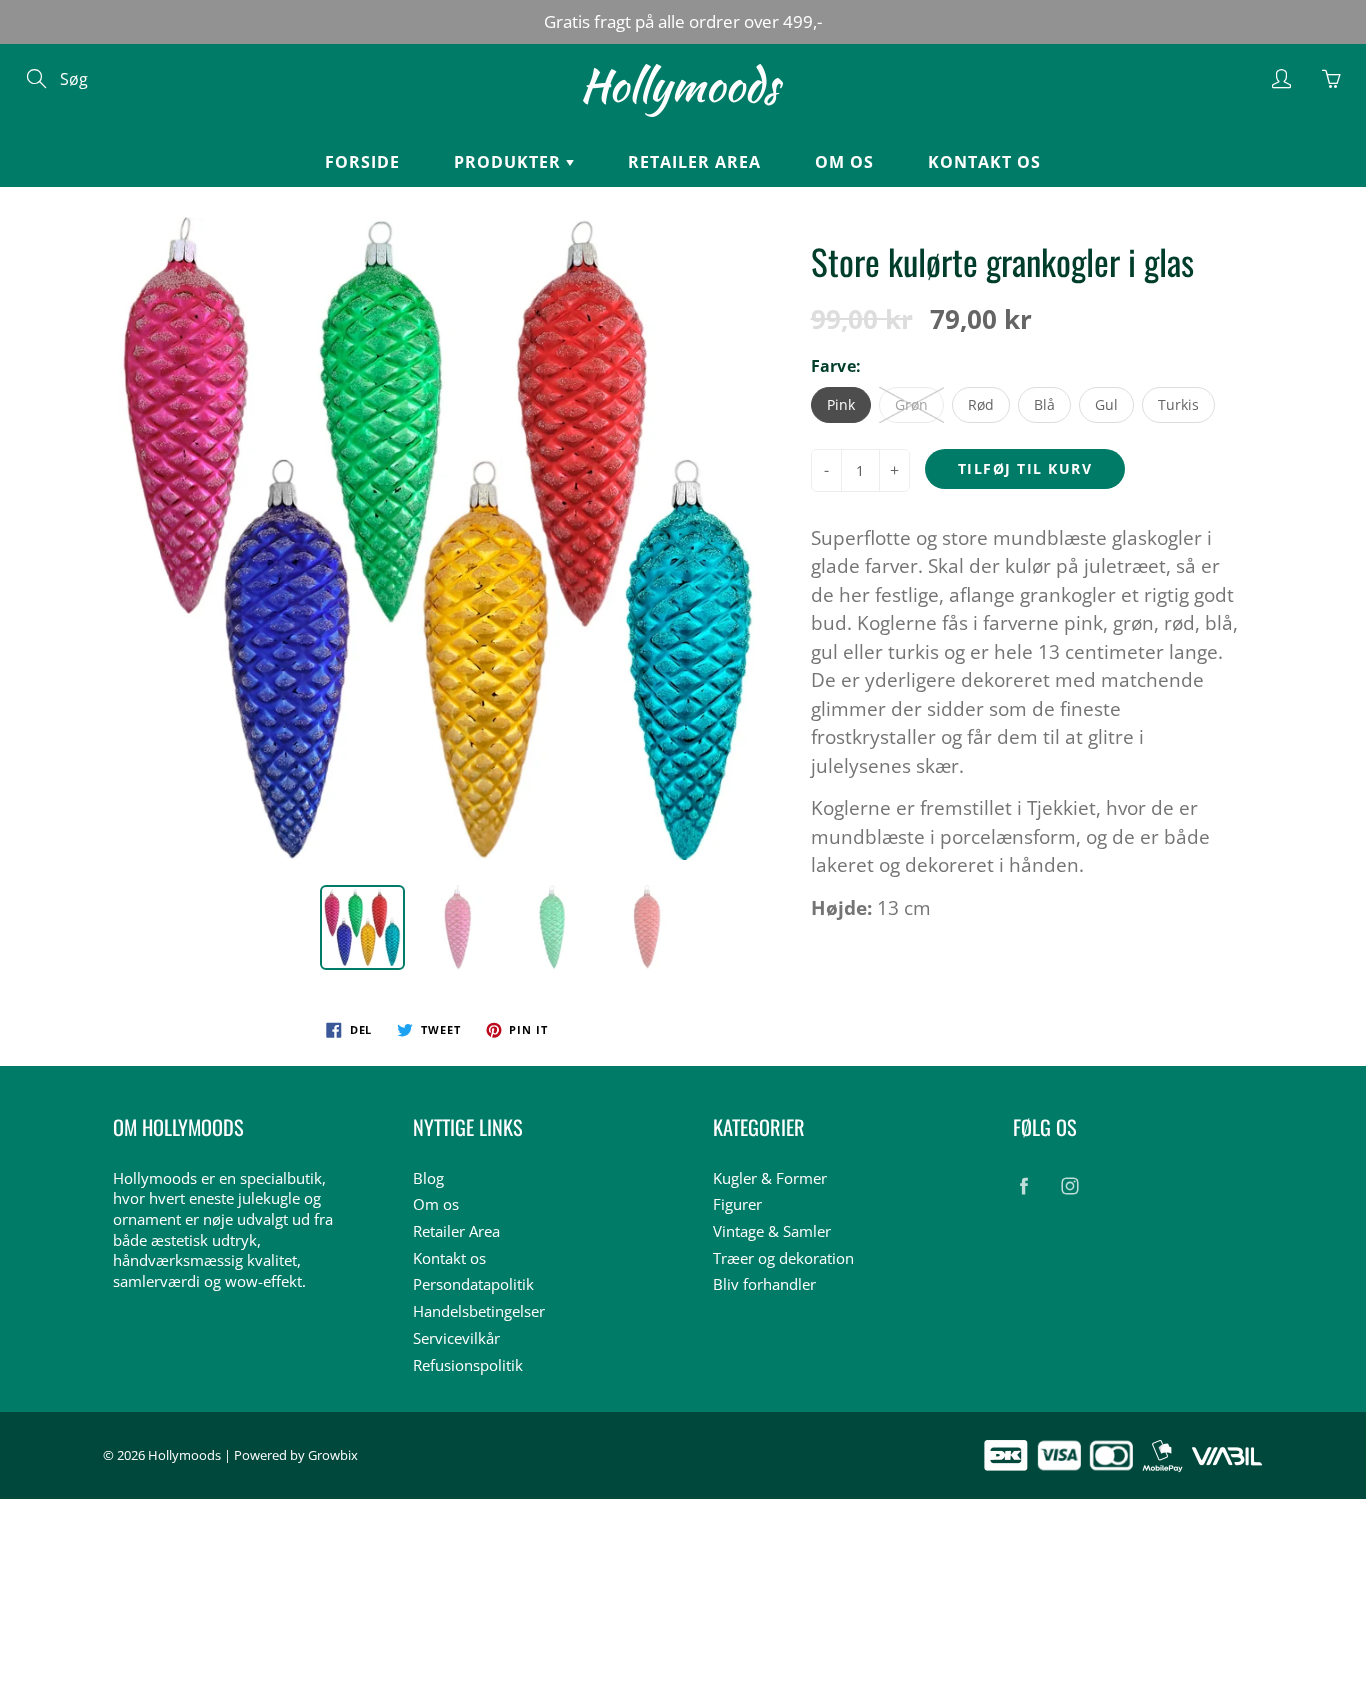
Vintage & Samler (772, 1231)
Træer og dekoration (783, 1258)
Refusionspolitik (468, 1365)
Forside (362, 162)
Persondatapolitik (473, 1284)
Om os (844, 162)
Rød (981, 404)
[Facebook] (1023, 1186)
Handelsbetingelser (479, 1311)
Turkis (1178, 404)
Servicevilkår (456, 1338)
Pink (841, 404)
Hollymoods (184, 1455)
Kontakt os (984, 162)
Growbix (333, 1455)
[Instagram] (1069, 1186)
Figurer (737, 1204)
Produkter (510, 162)
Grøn (911, 404)
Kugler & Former (770, 1178)
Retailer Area (694, 162)
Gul (1106, 404)
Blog (428, 1178)
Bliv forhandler (764, 1284)
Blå (1044, 404)
